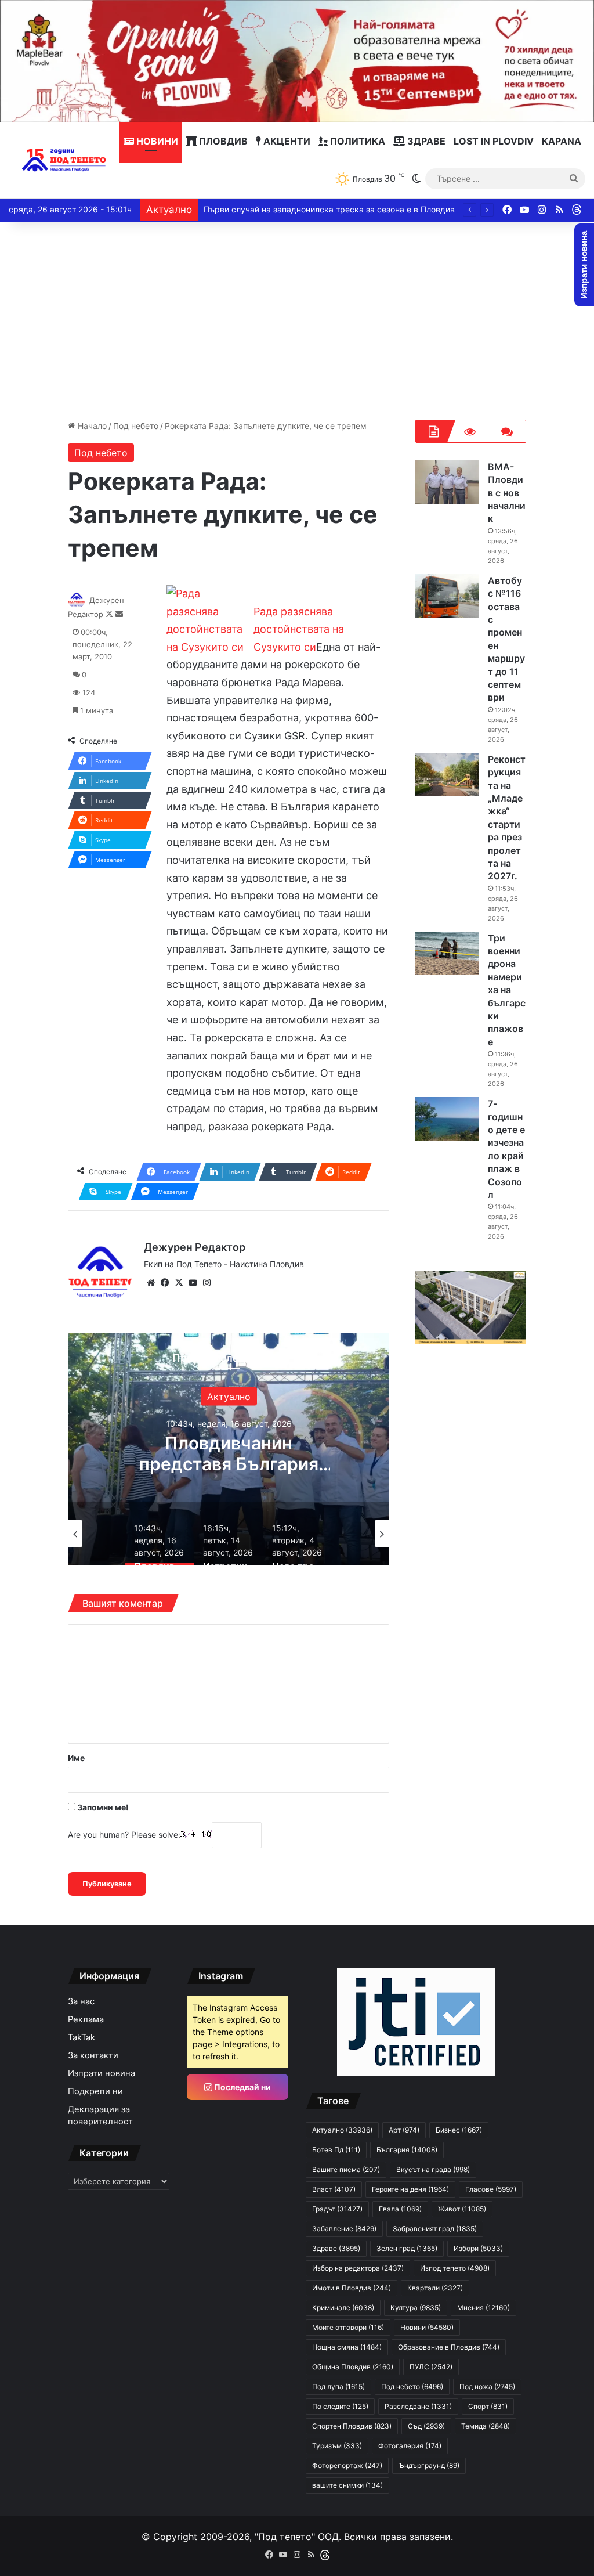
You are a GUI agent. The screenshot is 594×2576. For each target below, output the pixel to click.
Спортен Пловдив (352, 2426)
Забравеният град (435, 2229)
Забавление (344, 2229)
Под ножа (487, 2386)
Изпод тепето (455, 2268)
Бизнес (459, 2130)
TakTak (82, 2037)
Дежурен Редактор (195, 1247)
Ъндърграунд (429, 2465)
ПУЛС (431, 2367)
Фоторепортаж (347, 2465)
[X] (179, 1283)
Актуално (342, 2130)
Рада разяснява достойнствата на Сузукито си (299, 629)
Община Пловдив (353, 2367)
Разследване (418, 2406)
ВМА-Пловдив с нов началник (507, 493)
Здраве (425, 141)
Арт (404, 2130)
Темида (486, 2426)
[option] (229, 1449)
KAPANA (562, 141)
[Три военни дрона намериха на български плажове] (447, 953)
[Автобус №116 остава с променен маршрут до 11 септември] (447, 596)
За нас (81, 2001)
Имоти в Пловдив (352, 2288)
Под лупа (338, 2386)
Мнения (483, 2308)
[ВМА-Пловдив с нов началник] (447, 482)
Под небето (136, 426)
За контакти (93, 2055)
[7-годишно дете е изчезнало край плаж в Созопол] (447, 1119)
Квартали (435, 2288)
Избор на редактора (358, 2268)
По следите (340, 2406)
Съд (426, 2426)
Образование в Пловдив (449, 2347)
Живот (462, 2209)
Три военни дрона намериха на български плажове (507, 990)
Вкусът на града (433, 2169)
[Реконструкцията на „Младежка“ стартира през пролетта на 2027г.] (447, 775)
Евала (400, 2209)
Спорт (488, 2406)
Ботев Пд (336, 2150)
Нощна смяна (347, 2347)
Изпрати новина (102, 2073)
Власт (334, 2189)
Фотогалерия (410, 2446)
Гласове (491, 2189)
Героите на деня (410, 2189)
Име (76, 1758)
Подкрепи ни (95, 2091)
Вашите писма (346, 2169)
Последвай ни (242, 2087)
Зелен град (407, 2248)
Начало (91, 426)
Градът (337, 2209)
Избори (478, 2248)
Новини (156, 141)
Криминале (343, 2308)
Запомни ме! (102, 1807)
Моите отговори (348, 2327)
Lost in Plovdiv (494, 141)
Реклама (86, 2019)
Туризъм (337, 2446)
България (229, 1396)
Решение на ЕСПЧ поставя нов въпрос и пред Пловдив (313, 209)
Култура (416, 2308)
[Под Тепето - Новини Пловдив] (64, 160)
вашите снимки (347, 2485)
